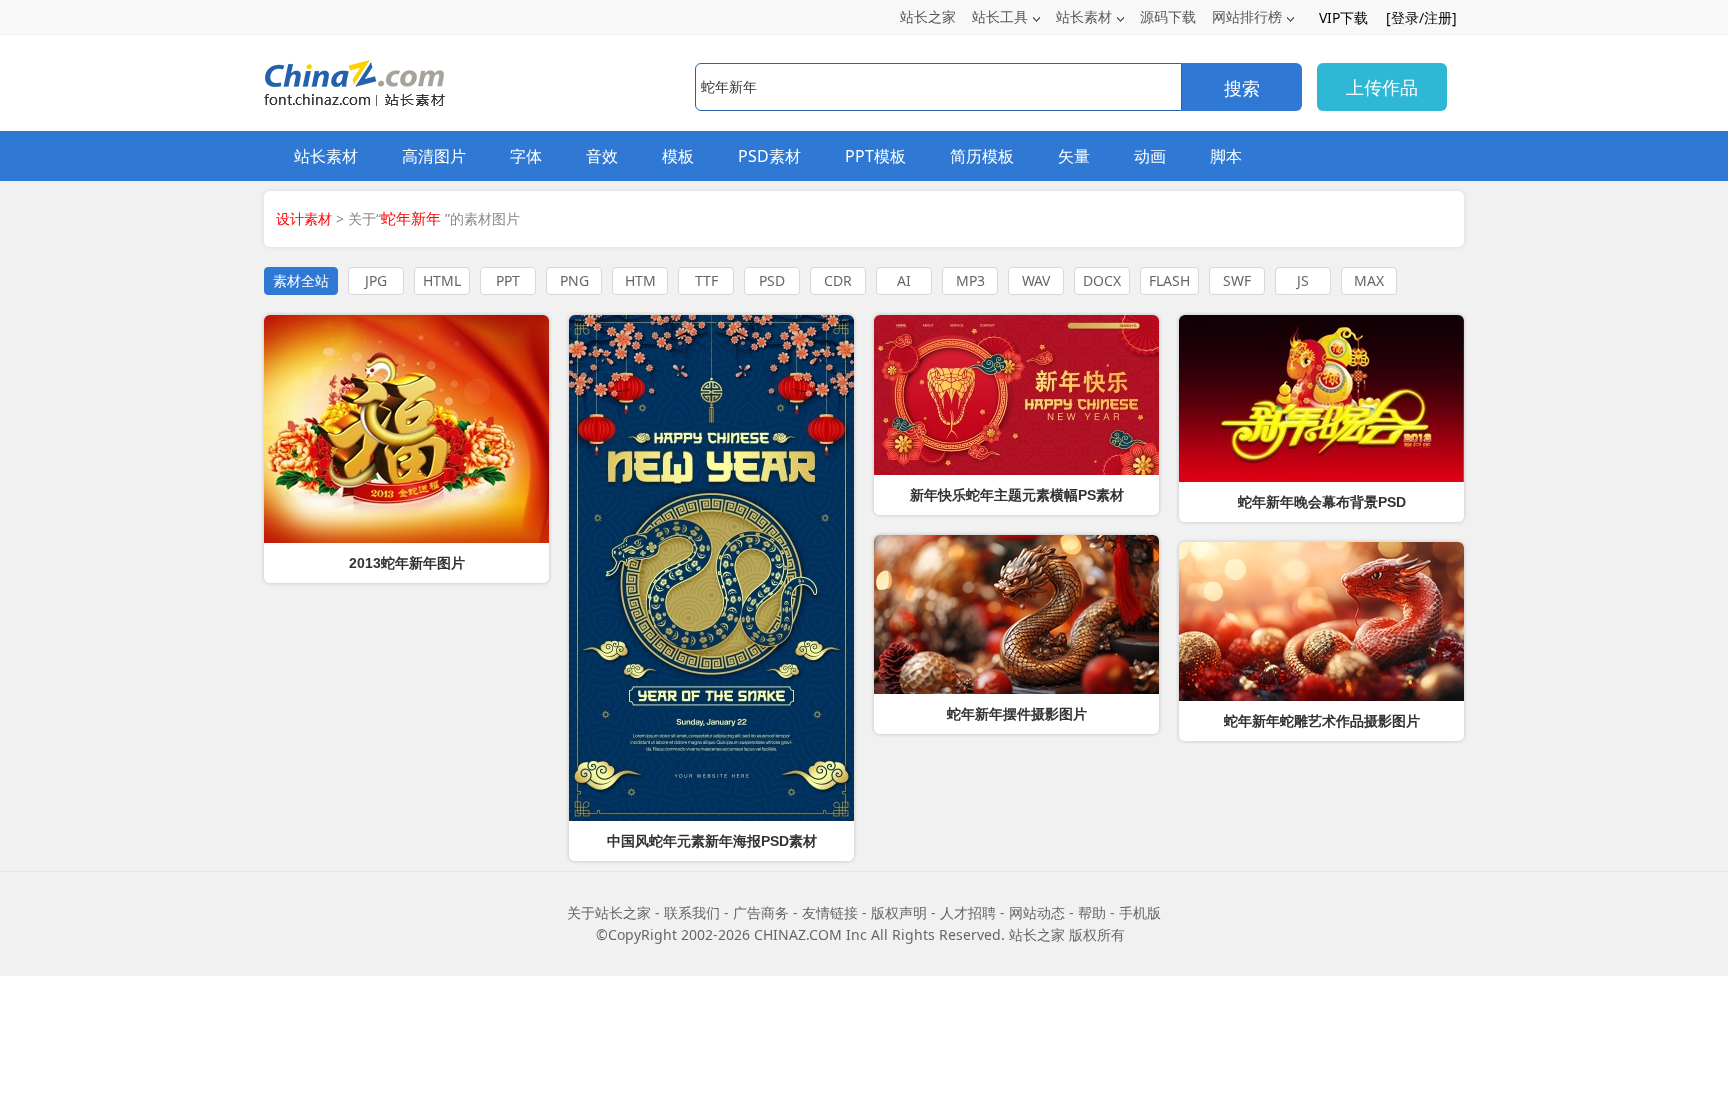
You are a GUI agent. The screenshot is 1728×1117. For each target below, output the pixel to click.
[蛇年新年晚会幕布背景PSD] (1321, 398)
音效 (602, 156)
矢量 (1074, 156)
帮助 (1092, 912)
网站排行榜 (1247, 16)
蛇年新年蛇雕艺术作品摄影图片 (1322, 721)
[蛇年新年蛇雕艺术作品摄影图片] (1321, 621)
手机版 (1140, 912)
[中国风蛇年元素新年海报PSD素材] (711, 568)
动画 (1150, 156)
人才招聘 (968, 912)
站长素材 (1084, 16)
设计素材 (304, 218)
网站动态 (1037, 912)
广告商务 (761, 912)
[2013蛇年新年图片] (406, 429)
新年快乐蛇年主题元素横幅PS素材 (1017, 495)
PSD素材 (769, 156)
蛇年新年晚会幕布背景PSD (1322, 502)
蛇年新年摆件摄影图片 (1017, 714)
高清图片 (434, 156)
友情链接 (830, 912)
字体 (526, 156)
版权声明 (899, 912)
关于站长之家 (609, 912)
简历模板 (982, 156)
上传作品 (1382, 87)
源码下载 (1168, 16)
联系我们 (692, 912)
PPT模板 (875, 156)
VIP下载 (1343, 17)
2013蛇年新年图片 (407, 563)
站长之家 (928, 16)
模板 (678, 156)
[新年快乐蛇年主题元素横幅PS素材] (1016, 395)
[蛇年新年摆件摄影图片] (1016, 614)
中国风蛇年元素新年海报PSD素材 (712, 841)
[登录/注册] (1421, 17)
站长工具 (1000, 16)
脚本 (1226, 156)
